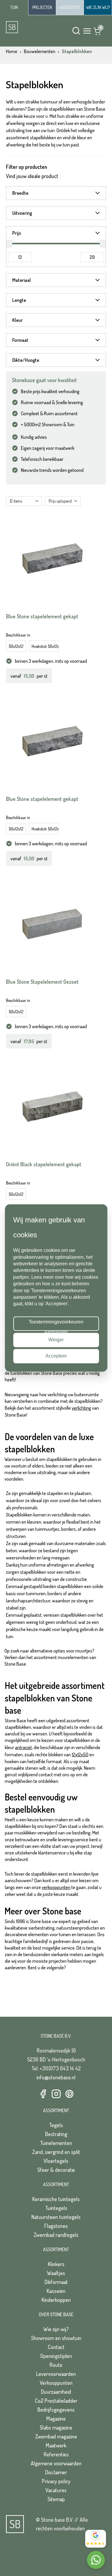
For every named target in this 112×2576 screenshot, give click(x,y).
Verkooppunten (56, 2383)
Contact (56, 2347)
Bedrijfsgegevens (56, 2410)
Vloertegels (56, 2161)
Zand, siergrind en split (56, 2152)
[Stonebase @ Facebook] (43, 2094)
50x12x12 (16, 646)
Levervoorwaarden (56, 2374)
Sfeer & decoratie (56, 2170)
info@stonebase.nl (56, 2077)
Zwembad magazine (56, 2436)
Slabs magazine (56, 2427)
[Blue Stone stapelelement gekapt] (52, 559)
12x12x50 (80, 1755)
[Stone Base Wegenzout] (70, 7)
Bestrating (56, 2134)
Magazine (56, 2419)
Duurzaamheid (56, 2392)
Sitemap (56, 2499)
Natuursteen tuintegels (56, 2217)
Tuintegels (56, 2208)
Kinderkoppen (56, 2300)
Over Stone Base (56, 2314)
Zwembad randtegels (56, 2235)
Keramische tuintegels (56, 2199)
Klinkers (56, 2264)
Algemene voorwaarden (56, 2463)
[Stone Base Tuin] (14, 8)
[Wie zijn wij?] (98, 7)
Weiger (56, 1340)
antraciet (23, 1747)
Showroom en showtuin (56, 2338)
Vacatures (56, 2490)
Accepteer (56, 1356)
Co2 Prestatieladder (56, 2401)
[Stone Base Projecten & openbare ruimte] (42, 7)
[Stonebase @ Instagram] (56, 2094)
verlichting (81, 1408)
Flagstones (56, 2226)
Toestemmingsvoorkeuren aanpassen (56, 1325)
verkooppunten (56, 1887)
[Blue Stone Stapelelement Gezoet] (52, 924)
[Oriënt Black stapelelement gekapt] (52, 1107)
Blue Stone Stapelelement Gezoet (42, 982)
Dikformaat (56, 2282)
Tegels (56, 2125)
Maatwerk (56, 2445)
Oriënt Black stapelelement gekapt (44, 1164)
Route (56, 2365)
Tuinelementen (56, 2143)
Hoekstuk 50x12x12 (45, 646)
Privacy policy (56, 2481)
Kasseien (56, 2291)
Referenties (56, 2454)
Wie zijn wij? (56, 2329)
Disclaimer (56, 2472)
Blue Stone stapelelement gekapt (42, 616)
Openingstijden (56, 2356)
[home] (27, 27)
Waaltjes (56, 2273)
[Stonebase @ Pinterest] (69, 2094)
